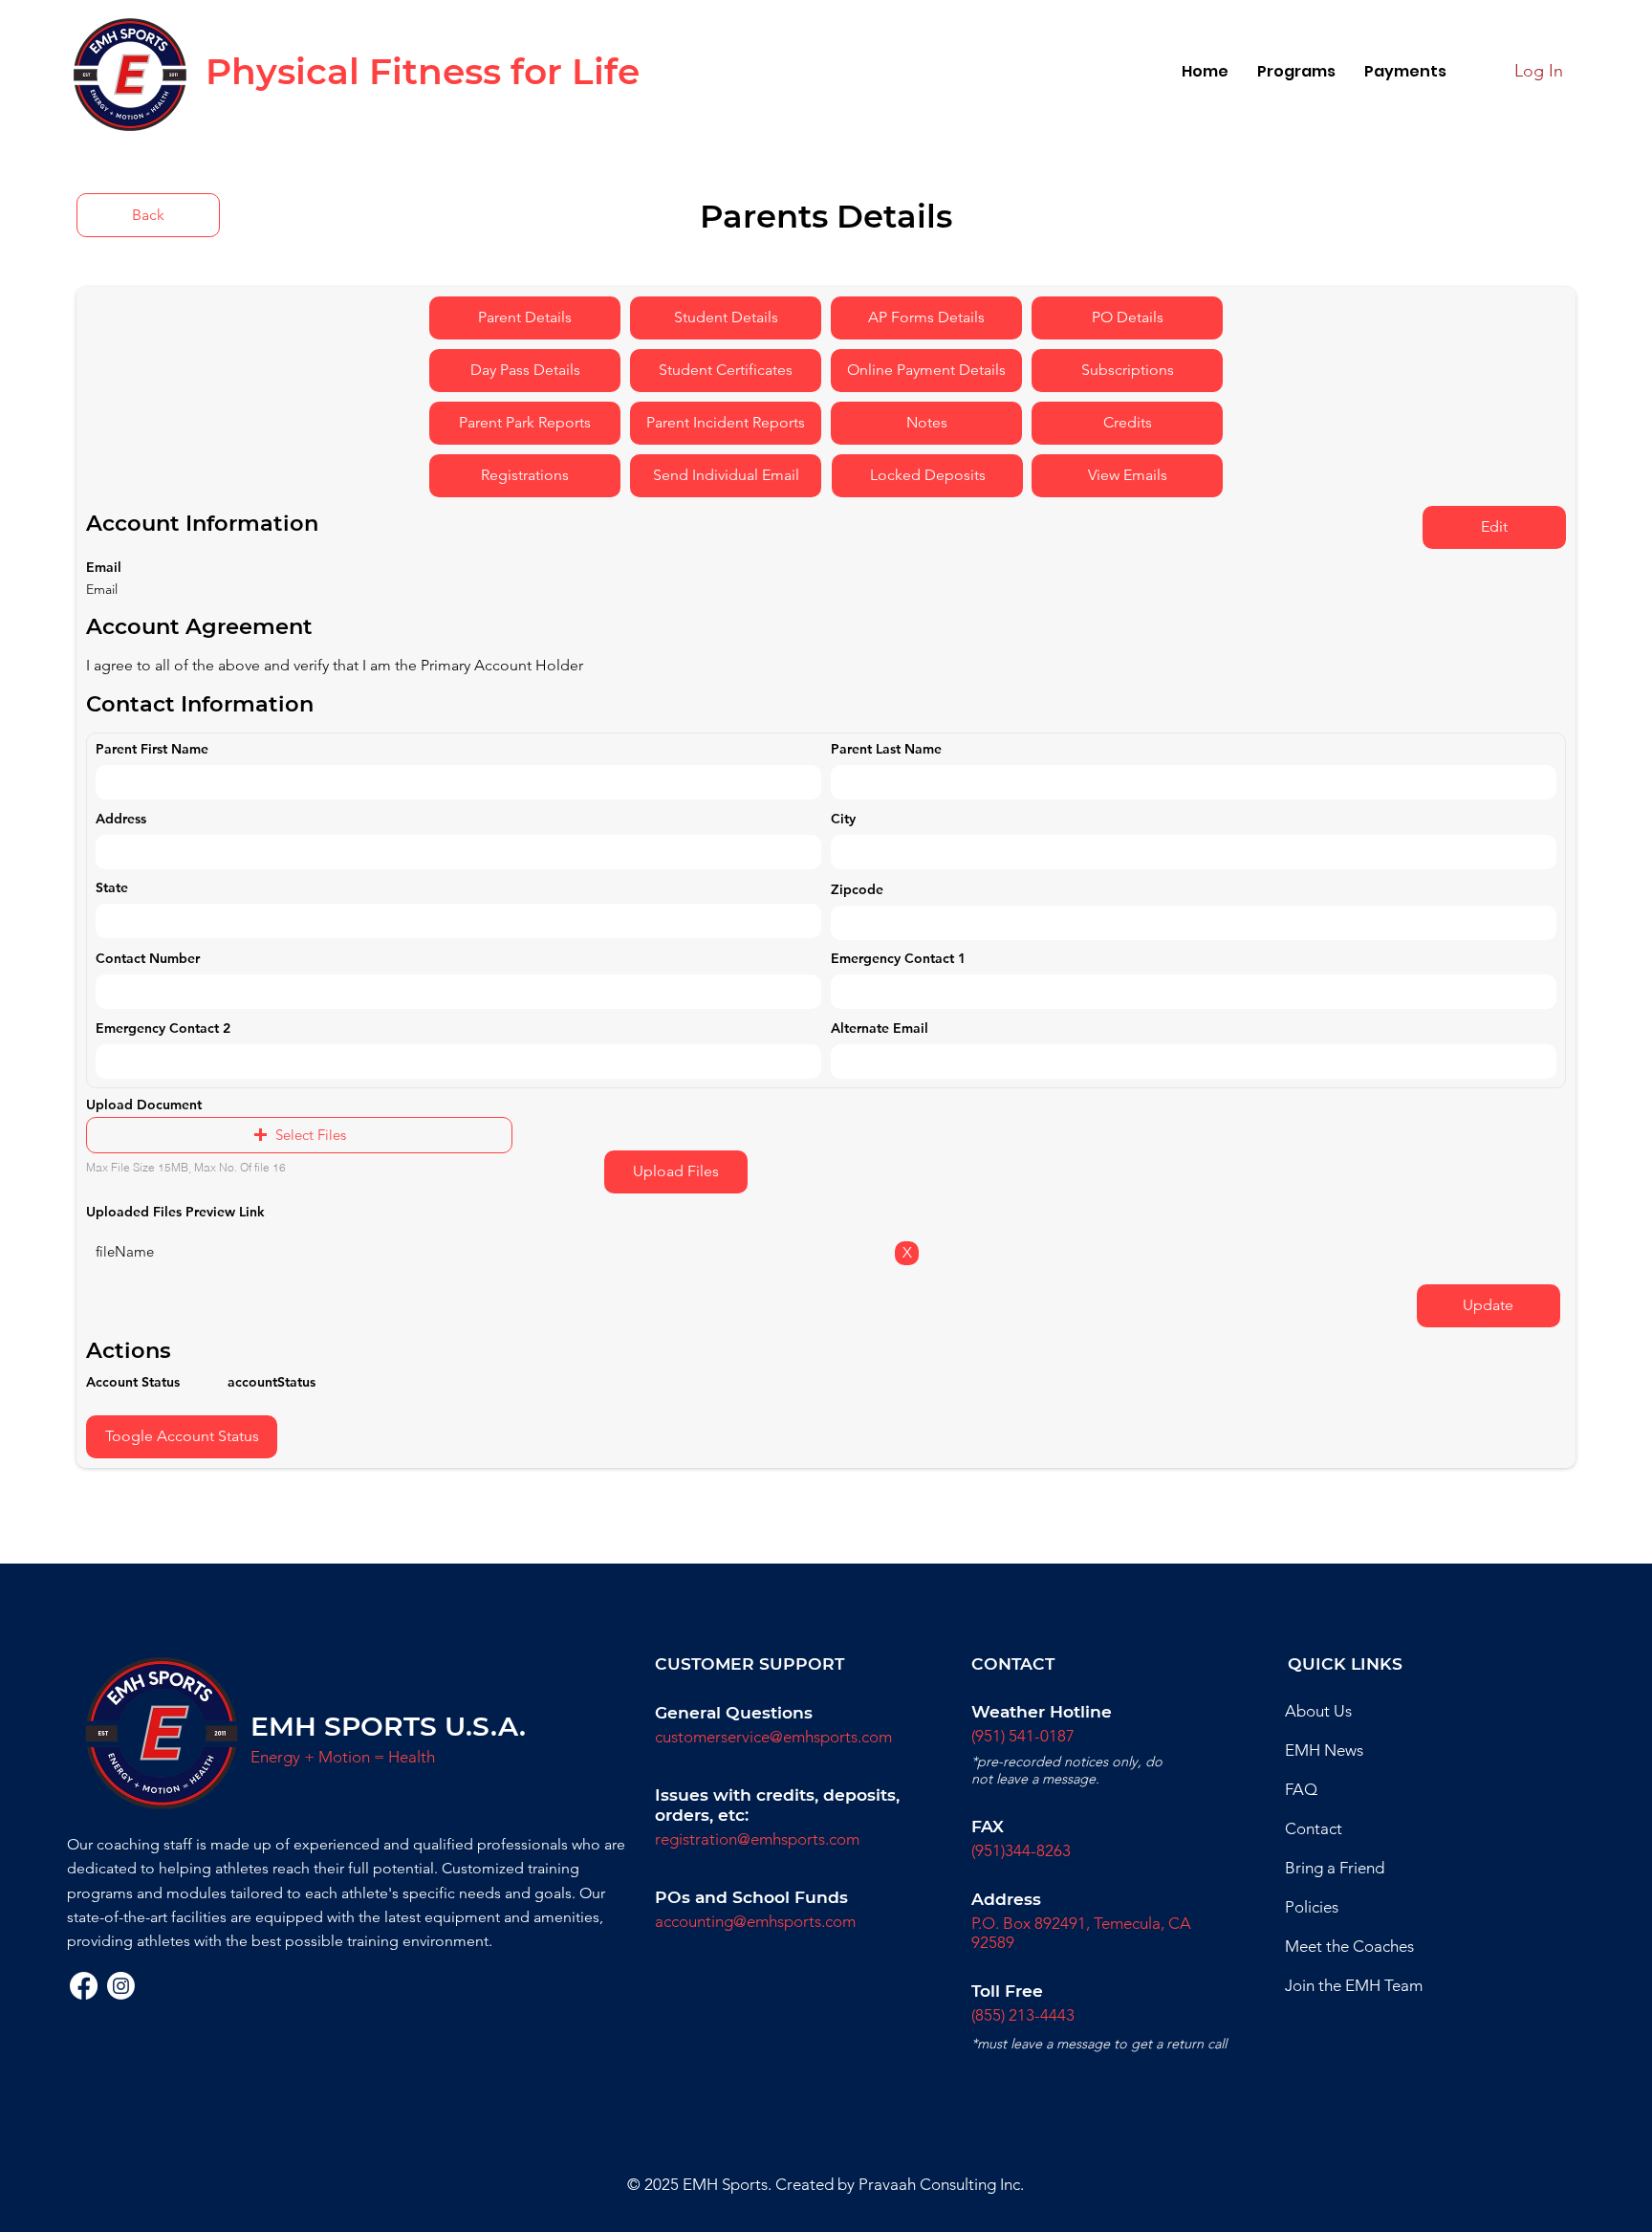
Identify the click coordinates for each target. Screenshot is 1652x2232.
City (843, 819)
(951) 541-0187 (1023, 1736)
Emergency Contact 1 (898, 958)
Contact (1314, 1828)
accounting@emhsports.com (755, 1921)
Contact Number (148, 958)
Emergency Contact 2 (163, 1028)
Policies (1312, 1907)
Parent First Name (152, 749)
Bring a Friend (1335, 1868)
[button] (1296, 71)
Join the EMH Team (1354, 1985)
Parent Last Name (886, 749)
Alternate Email (880, 1028)
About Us (1318, 1711)
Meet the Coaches (1349, 1946)
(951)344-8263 (1021, 1850)
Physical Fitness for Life (423, 71)
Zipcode (857, 889)
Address (121, 819)
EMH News (1324, 1750)
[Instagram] (121, 1986)
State (112, 887)
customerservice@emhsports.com (773, 1737)
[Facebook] (84, 1986)
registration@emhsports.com (757, 1839)
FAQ (1301, 1789)
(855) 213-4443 (1023, 2015)
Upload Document (144, 1105)
